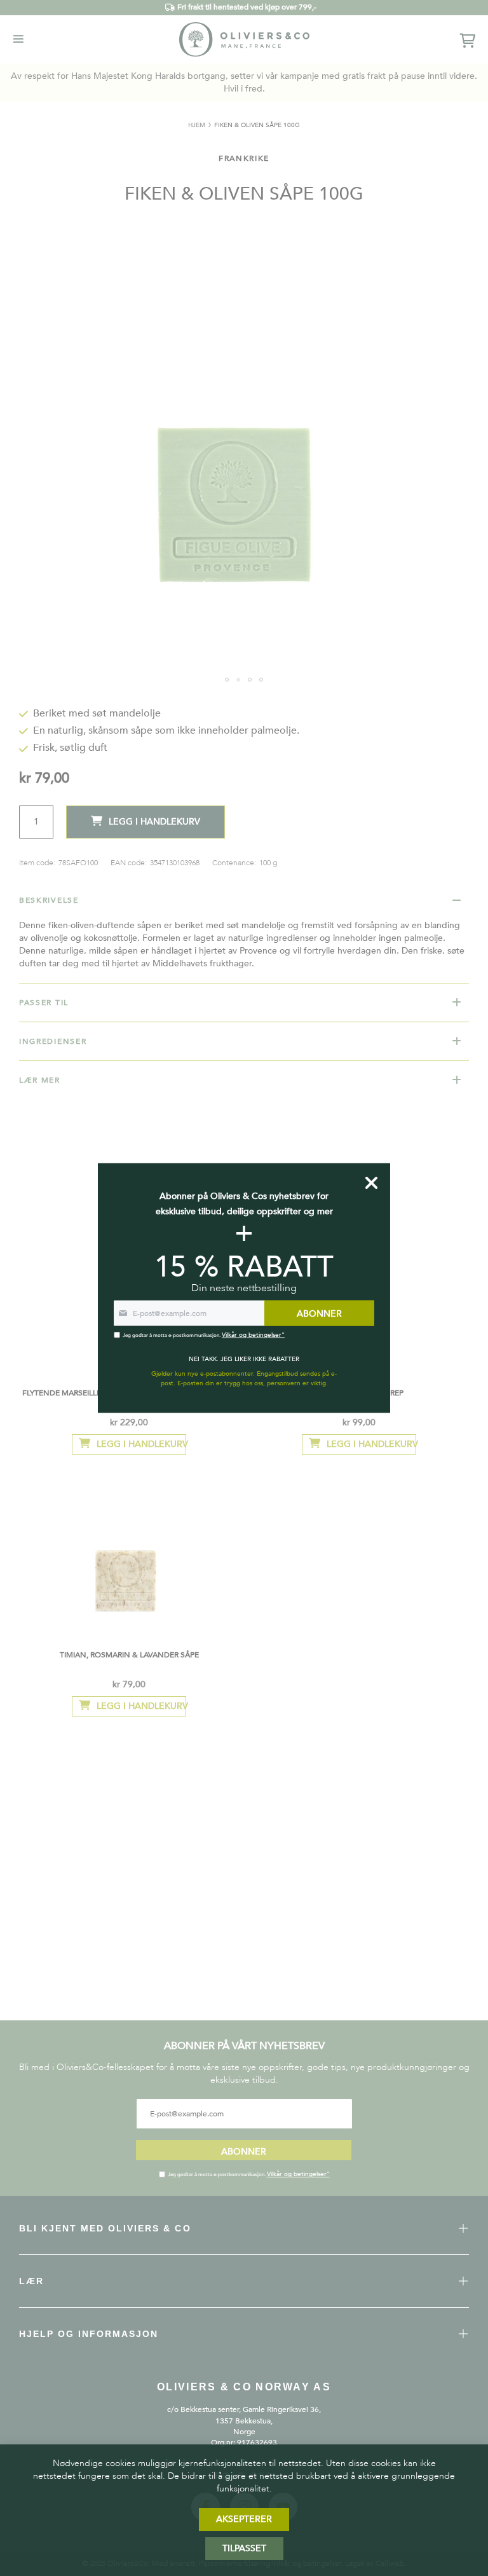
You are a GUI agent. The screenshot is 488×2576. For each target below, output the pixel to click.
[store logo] (244, 39)
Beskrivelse (49, 900)
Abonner (244, 2152)
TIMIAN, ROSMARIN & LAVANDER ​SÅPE (129, 1655)
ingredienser (53, 1041)
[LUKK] (371, 1183)
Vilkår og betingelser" (298, 2174)
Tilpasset (244, 2548)
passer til (44, 1003)
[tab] (244, 900)
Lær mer (40, 1080)
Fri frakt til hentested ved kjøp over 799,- (247, 7)
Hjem (197, 125)
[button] (227, 680)
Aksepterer (244, 2519)
